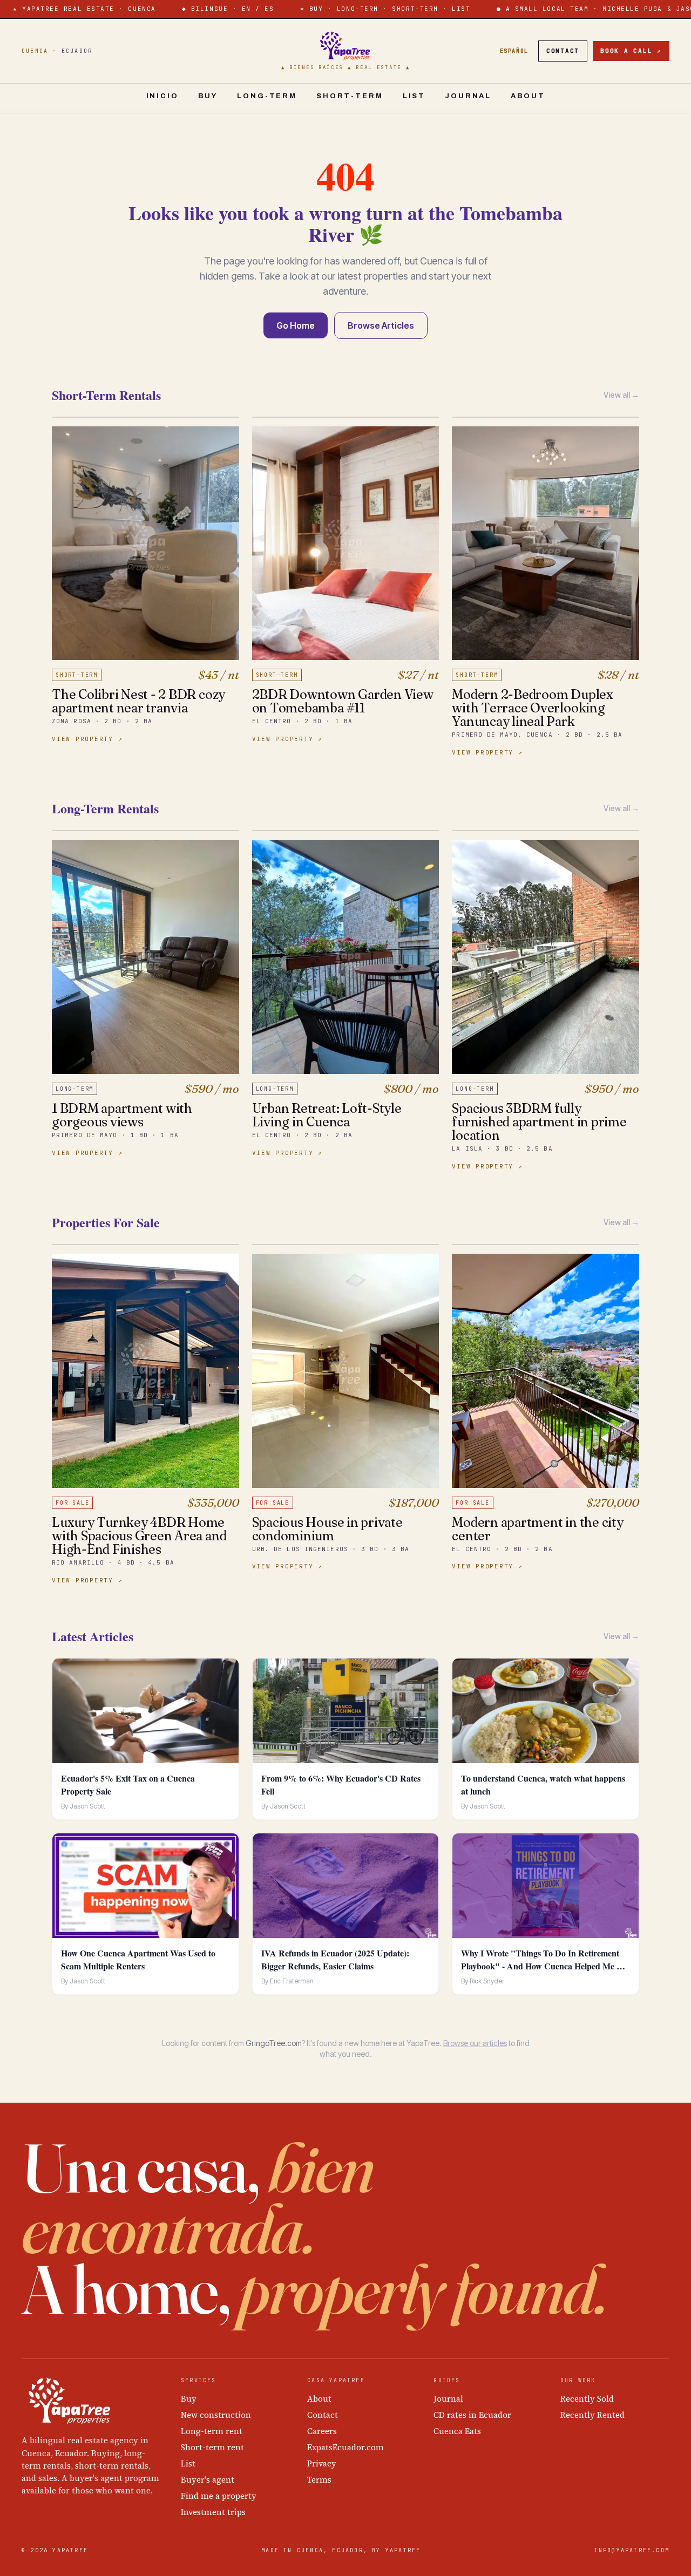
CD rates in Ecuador (472, 2415)
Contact (563, 51)
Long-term (267, 96)
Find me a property (219, 2496)
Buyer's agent (208, 2480)
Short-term (350, 96)
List (414, 96)
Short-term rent (212, 2447)
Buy (208, 96)
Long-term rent (212, 2431)
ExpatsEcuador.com (345, 2447)
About (528, 96)
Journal (468, 96)
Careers (322, 2431)
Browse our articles (475, 2043)
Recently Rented (592, 2415)
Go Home (296, 325)
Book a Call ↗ (631, 51)
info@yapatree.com (632, 2550)
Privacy (322, 2463)
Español (514, 51)
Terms (319, 2480)
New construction (216, 2415)
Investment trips (213, 2512)
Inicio (162, 96)
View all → (621, 395)
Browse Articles (381, 325)
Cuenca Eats (457, 2431)
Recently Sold (587, 2399)
